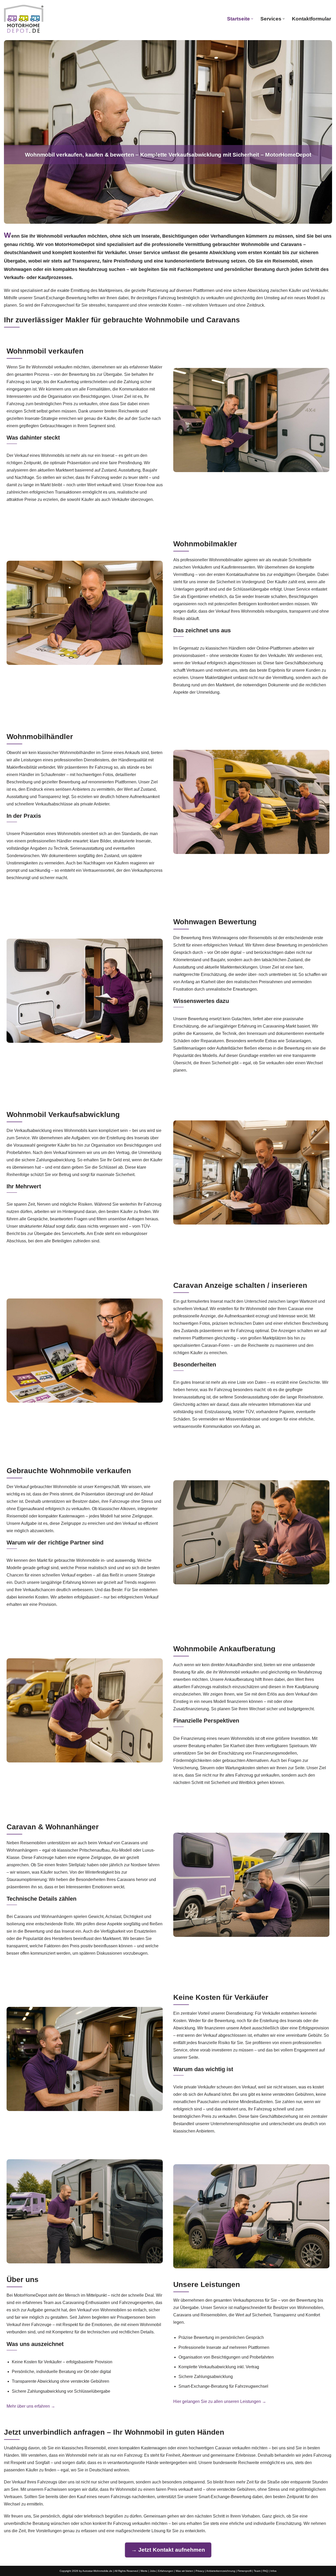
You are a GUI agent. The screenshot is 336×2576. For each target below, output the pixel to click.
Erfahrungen (166, 2571)
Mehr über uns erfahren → (31, 2406)
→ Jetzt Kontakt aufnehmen (168, 2550)
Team (257, 2571)
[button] (252, 19)
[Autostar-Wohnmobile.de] (24, 19)
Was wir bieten (184, 2571)
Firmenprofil (245, 2571)
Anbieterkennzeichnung (221, 2571)
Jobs (153, 2571)
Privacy (200, 2571)
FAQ (265, 2571)
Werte (144, 2571)
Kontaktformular (311, 19)
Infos (273, 2571)
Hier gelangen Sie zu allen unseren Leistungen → (220, 2401)
